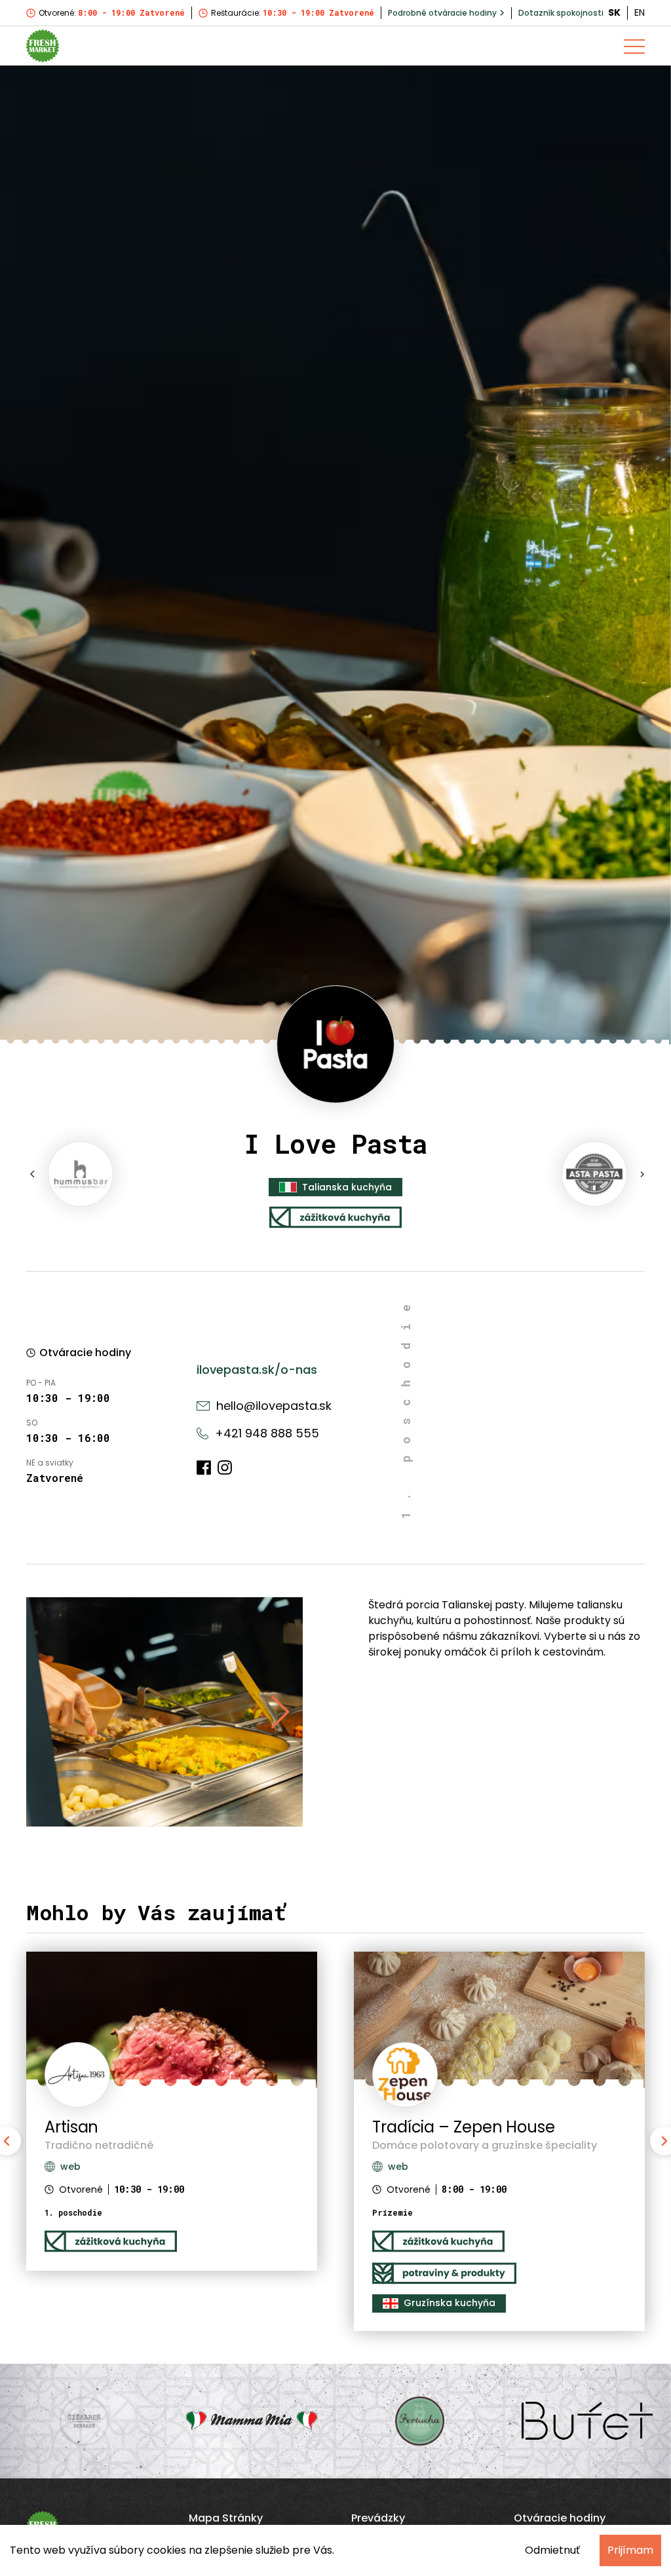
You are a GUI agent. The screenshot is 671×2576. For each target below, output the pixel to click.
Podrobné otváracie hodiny (442, 13)
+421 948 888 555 (267, 1433)
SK (614, 12)
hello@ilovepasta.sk (274, 1406)
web (398, 2167)
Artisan (71, 2127)
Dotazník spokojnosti (561, 13)
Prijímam (630, 2550)
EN (640, 12)
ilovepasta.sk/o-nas (257, 1370)
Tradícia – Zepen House (464, 2127)
